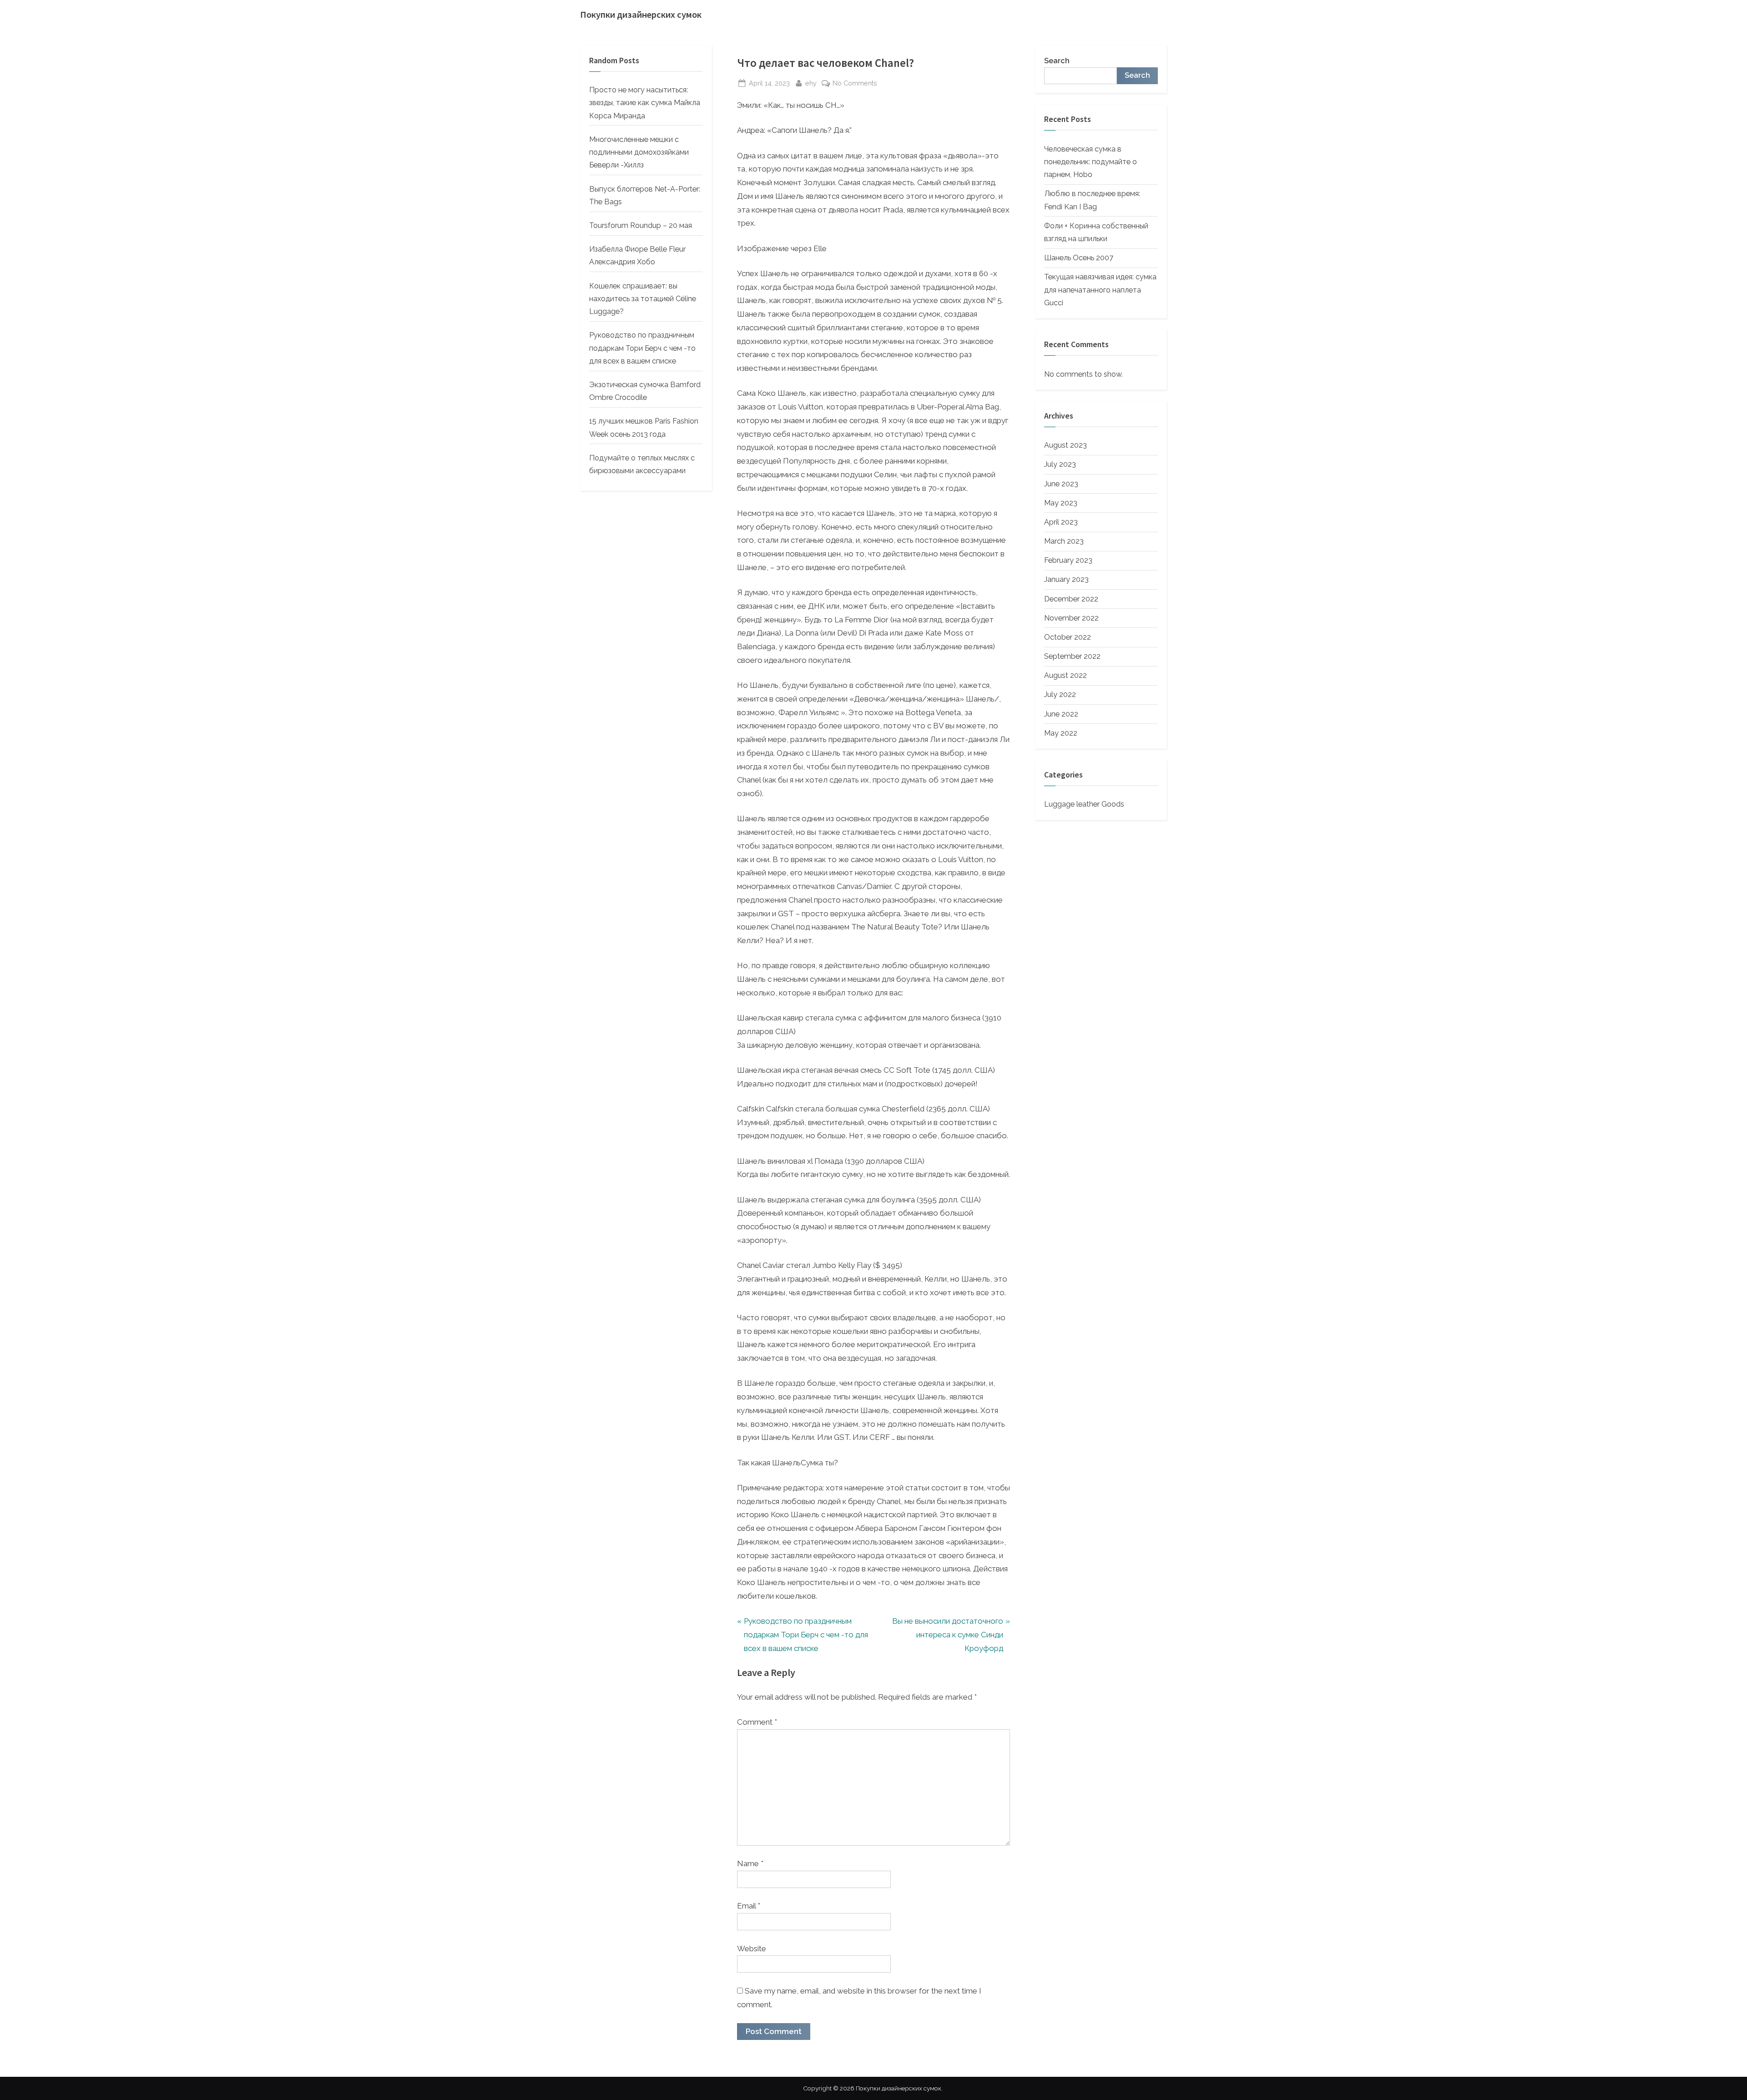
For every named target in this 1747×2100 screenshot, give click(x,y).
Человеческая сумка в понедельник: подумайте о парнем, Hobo (1091, 162)
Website (752, 1949)
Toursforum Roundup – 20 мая (641, 225)
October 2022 (1068, 637)
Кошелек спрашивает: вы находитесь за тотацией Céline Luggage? (643, 299)
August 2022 (1065, 675)
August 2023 (1065, 445)
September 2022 (1072, 656)
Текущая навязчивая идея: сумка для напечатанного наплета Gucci (1100, 290)
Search (1057, 61)
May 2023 (1061, 503)
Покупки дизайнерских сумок (641, 15)
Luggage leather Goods (1084, 804)
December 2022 (1071, 599)
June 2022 (1061, 714)
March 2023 (1064, 541)
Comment (757, 1722)
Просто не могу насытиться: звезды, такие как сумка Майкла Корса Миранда (645, 103)
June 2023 (1061, 484)
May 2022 (1061, 733)
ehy (811, 83)
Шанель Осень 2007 (1079, 258)
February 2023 (1068, 560)
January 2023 (1066, 579)
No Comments (855, 84)
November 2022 (1071, 618)
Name (750, 1863)
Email (749, 1906)
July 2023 (1060, 464)
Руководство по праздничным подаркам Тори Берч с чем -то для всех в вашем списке (642, 348)
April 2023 (1061, 522)
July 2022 (1060, 694)
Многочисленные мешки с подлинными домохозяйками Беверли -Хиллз (639, 152)
